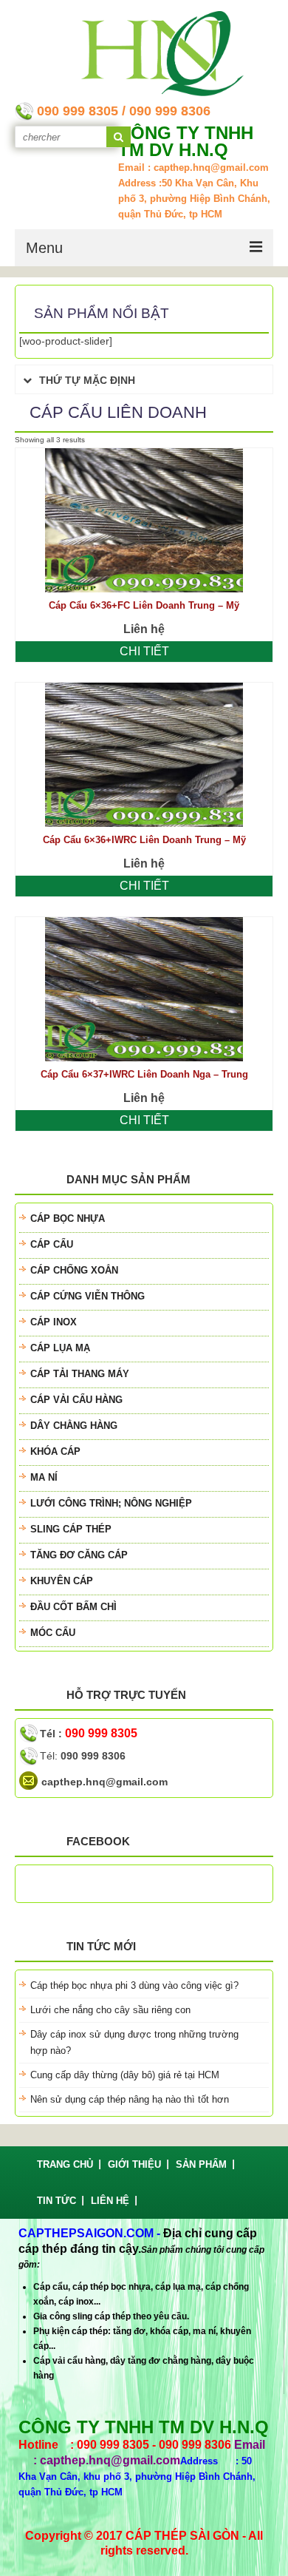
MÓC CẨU (53, 1633)
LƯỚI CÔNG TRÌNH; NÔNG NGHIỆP (111, 1503)
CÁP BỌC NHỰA (68, 1218)
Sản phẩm (201, 2164)
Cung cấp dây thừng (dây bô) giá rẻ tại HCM (125, 2075)
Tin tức (56, 2201)
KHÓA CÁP (55, 1451)
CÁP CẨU (52, 1244)
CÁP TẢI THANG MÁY (80, 1374)
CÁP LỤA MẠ (60, 1348)
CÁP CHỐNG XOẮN (74, 1270)
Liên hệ (110, 2201)
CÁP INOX (54, 1322)
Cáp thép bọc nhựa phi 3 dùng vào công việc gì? (134, 1985)
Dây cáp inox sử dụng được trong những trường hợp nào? (134, 2042)
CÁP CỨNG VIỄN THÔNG (88, 1296)
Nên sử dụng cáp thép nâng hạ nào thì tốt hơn (130, 2099)
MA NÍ (44, 1477)
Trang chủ (65, 2164)
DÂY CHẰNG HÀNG (74, 1426)
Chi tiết (144, 651)
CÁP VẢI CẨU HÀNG (76, 1400)
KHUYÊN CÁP (62, 1581)
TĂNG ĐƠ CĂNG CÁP (79, 1555)
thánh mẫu (44, 1891)
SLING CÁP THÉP (71, 1529)
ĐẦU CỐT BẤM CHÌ (73, 1607)
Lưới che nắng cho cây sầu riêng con (110, 2010)
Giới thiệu (134, 2164)
